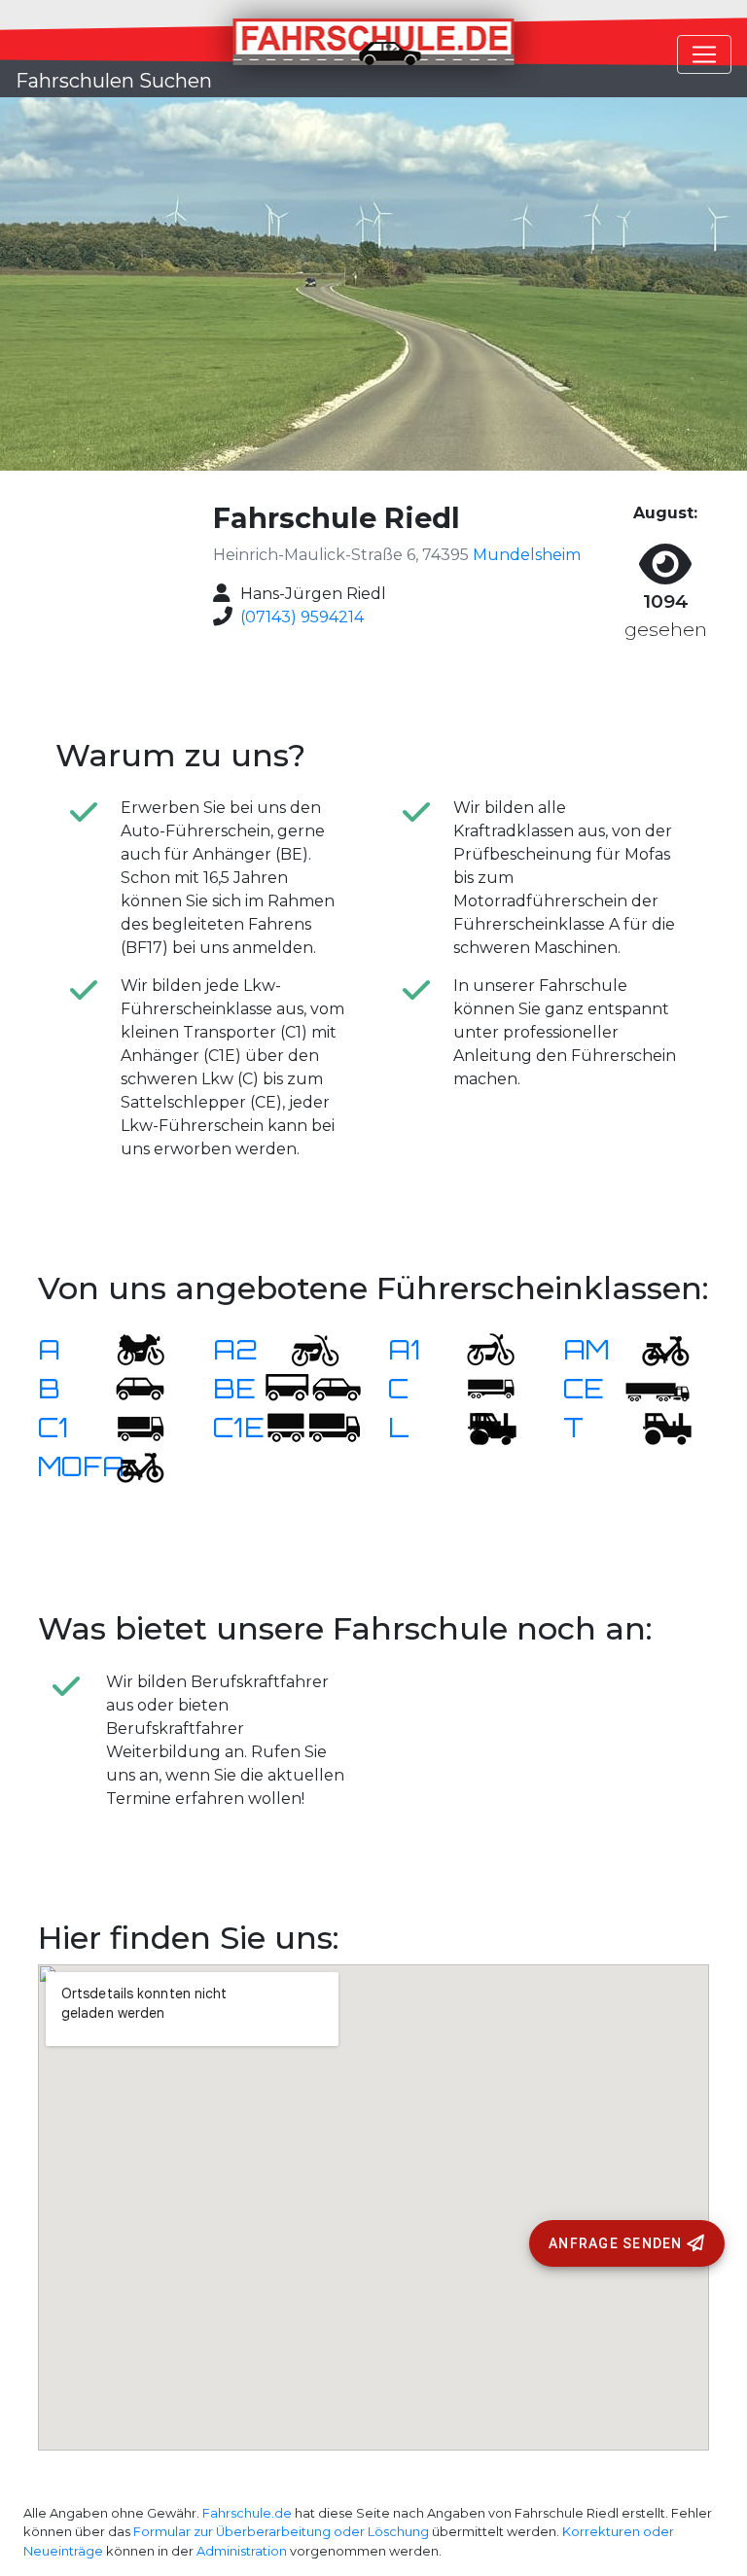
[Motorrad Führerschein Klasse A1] (479, 1349)
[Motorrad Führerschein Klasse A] (128, 1349)
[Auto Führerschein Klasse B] (128, 1388)
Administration (242, 2551)
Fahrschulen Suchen (114, 81)
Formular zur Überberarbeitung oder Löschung (281, 2532)
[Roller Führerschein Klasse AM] (654, 1349)
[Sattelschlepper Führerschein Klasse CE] (654, 1388)
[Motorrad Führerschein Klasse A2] (303, 1349)
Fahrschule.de (247, 2513)
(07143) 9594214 (302, 617)
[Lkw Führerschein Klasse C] (479, 1388)
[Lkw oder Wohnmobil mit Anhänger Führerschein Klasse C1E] (313, 1427)
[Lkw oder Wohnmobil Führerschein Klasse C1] (128, 1427)
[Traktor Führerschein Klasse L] (479, 1427)
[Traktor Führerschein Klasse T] (654, 1427)
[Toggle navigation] (704, 54)
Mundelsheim (527, 555)
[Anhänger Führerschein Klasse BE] (313, 1388)
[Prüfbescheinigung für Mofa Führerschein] (128, 1466)
